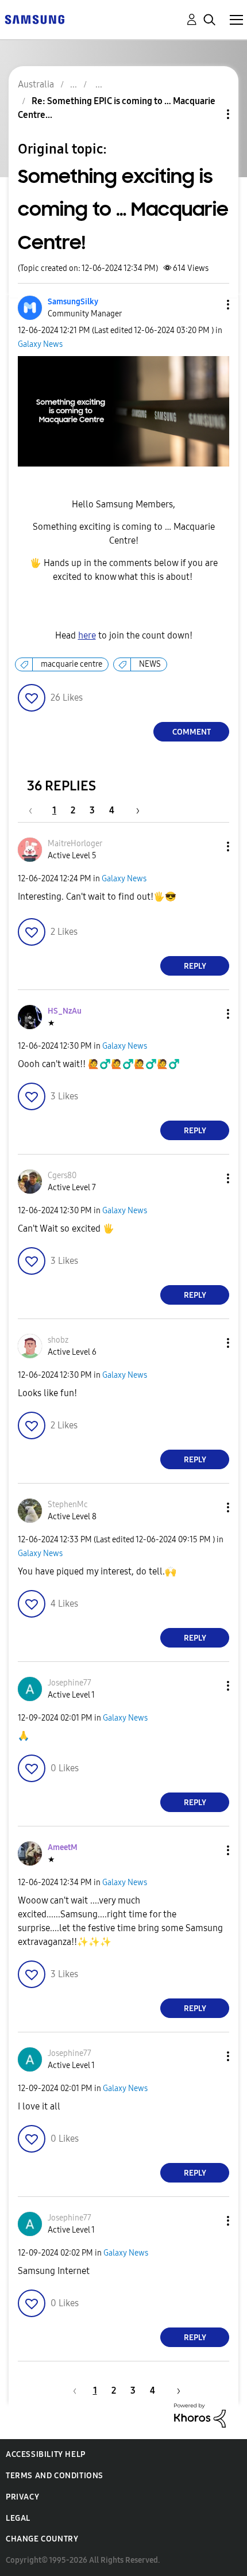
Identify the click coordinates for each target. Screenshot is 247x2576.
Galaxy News (40, 344)
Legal (18, 2518)
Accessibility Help (46, 2454)
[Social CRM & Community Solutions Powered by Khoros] (200, 2415)
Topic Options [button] (209, 114)
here (87, 635)
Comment (192, 732)
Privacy (22, 2497)
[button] (209, 305)
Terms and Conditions (55, 2476)
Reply (195, 966)
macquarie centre (72, 664)
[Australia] (34, 19)
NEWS (150, 664)
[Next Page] (134, 810)
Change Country (42, 2539)
